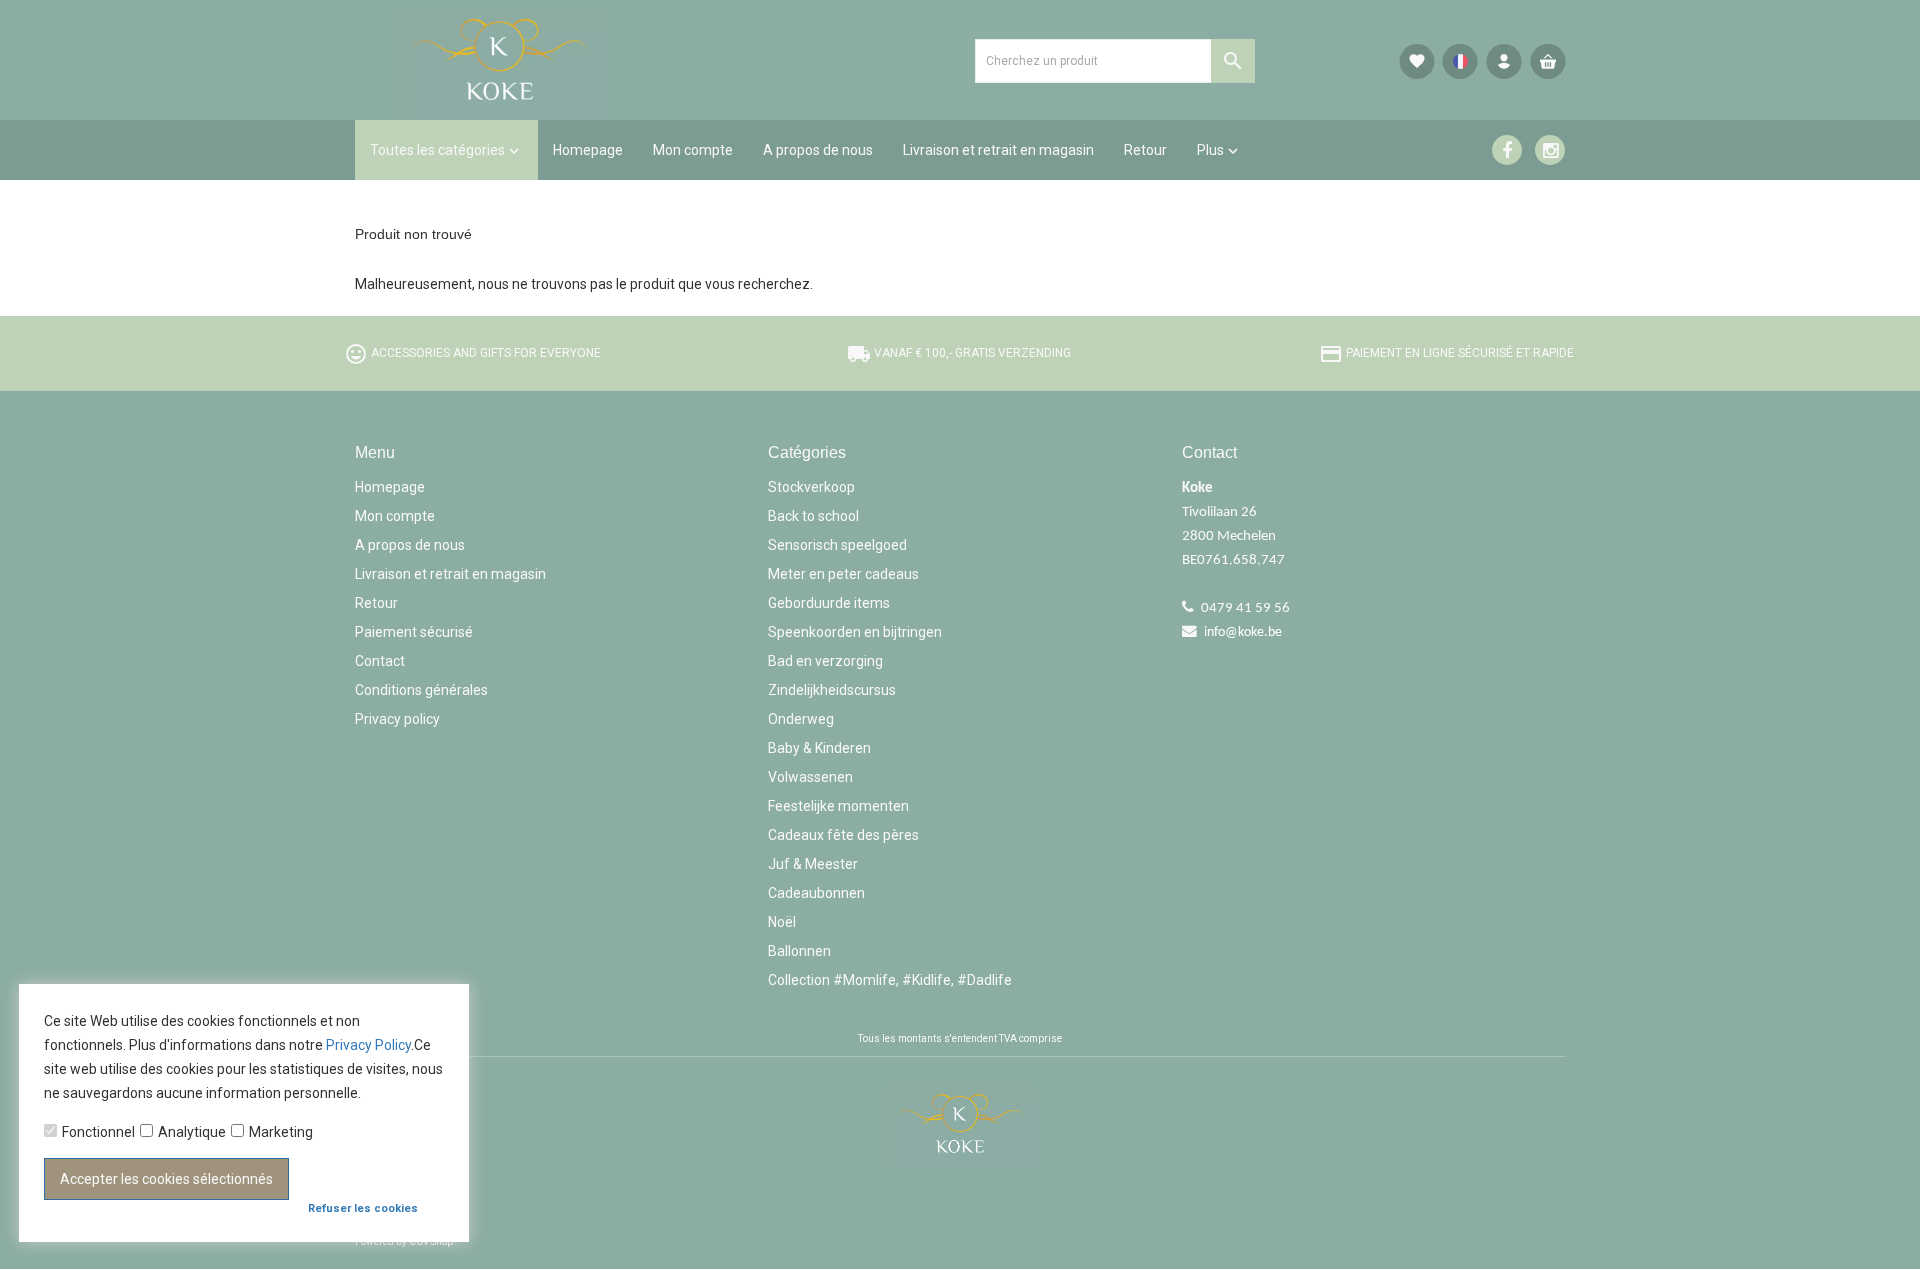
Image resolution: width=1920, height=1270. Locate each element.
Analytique (192, 1132)
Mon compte (395, 516)
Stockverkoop (811, 487)
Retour (376, 603)
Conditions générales (421, 690)
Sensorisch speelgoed (837, 545)
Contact (380, 661)
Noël (782, 922)
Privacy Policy (368, 1045)
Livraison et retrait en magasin (450, 574)
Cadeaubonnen (816, 893)
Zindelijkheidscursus (832, 690)
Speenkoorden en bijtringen (855, 632)
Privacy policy (397, 719)
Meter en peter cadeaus (843, 574)
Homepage (390, 487)
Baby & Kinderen (819, 748)
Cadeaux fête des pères (843, 835)
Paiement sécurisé (414, 632)
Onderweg (801, 719)
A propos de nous (410, 545)
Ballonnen (799, 951)
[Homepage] (545, 60)
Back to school (813, 516)
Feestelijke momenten (838, 806)
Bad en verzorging (825, 661)
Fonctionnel (98, 1132)
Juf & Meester (813, 864)
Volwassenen (810, 777)
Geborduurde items (829, 603)
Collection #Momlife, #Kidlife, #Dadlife (890, 980)
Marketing (281, 1132)
